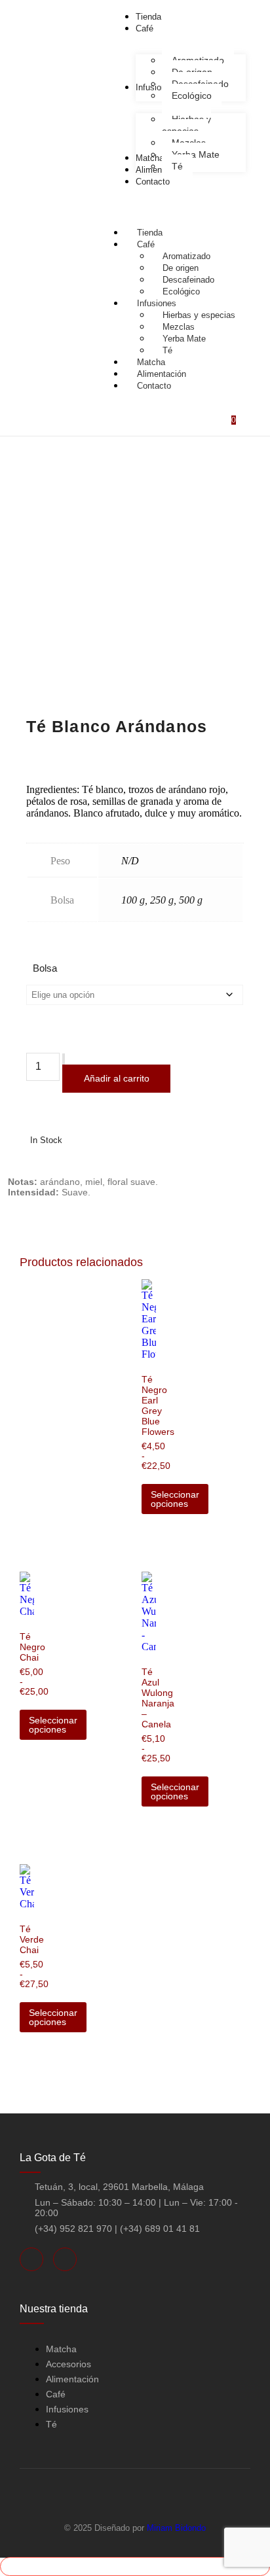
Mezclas (179, 327)
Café (146, 244)
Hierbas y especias (199, 315)
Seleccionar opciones (175, 1499)
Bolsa (45, 968)
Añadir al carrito (117, 1078)
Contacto (154, 386)
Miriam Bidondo (176, 2528)
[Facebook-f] (31, 2259)
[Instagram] (65, 2259)
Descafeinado (188, 280)
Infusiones (157, 303)
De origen (181, 268)
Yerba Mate (184, 339)
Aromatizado (186, 256)
